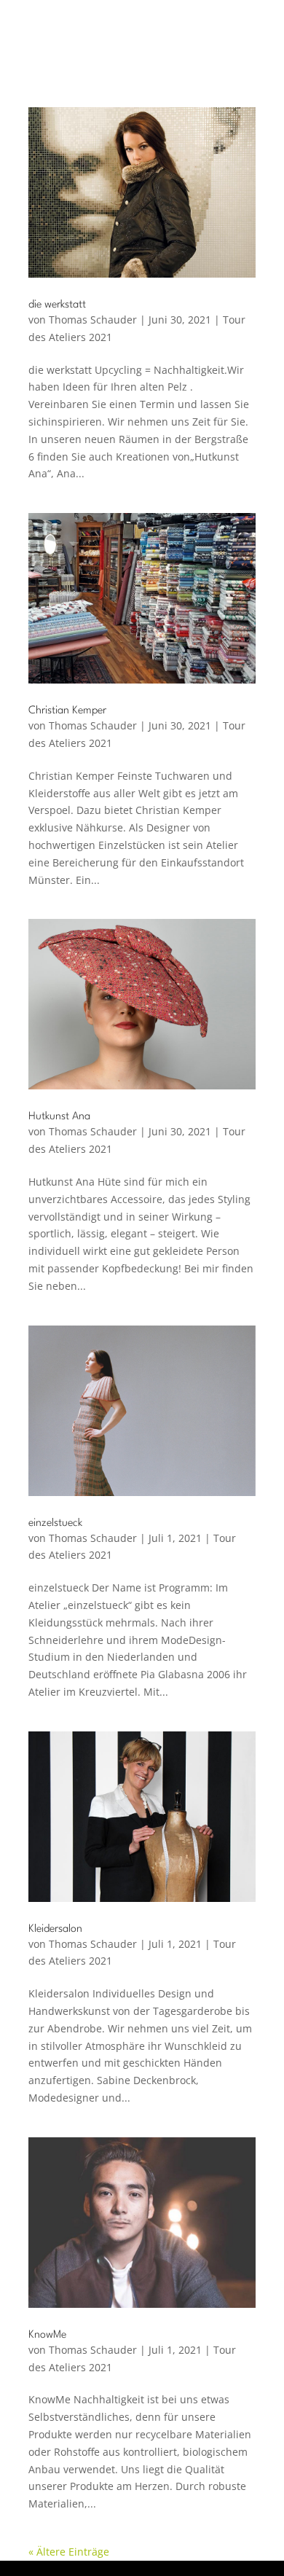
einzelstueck (55, 1523)
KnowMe (47, 2335)
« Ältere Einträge (69, 2552)
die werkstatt (57, 305)
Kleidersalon (55, 1929)
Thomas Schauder (93, 320)
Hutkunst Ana (59, 1117)
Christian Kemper (67, 711)
